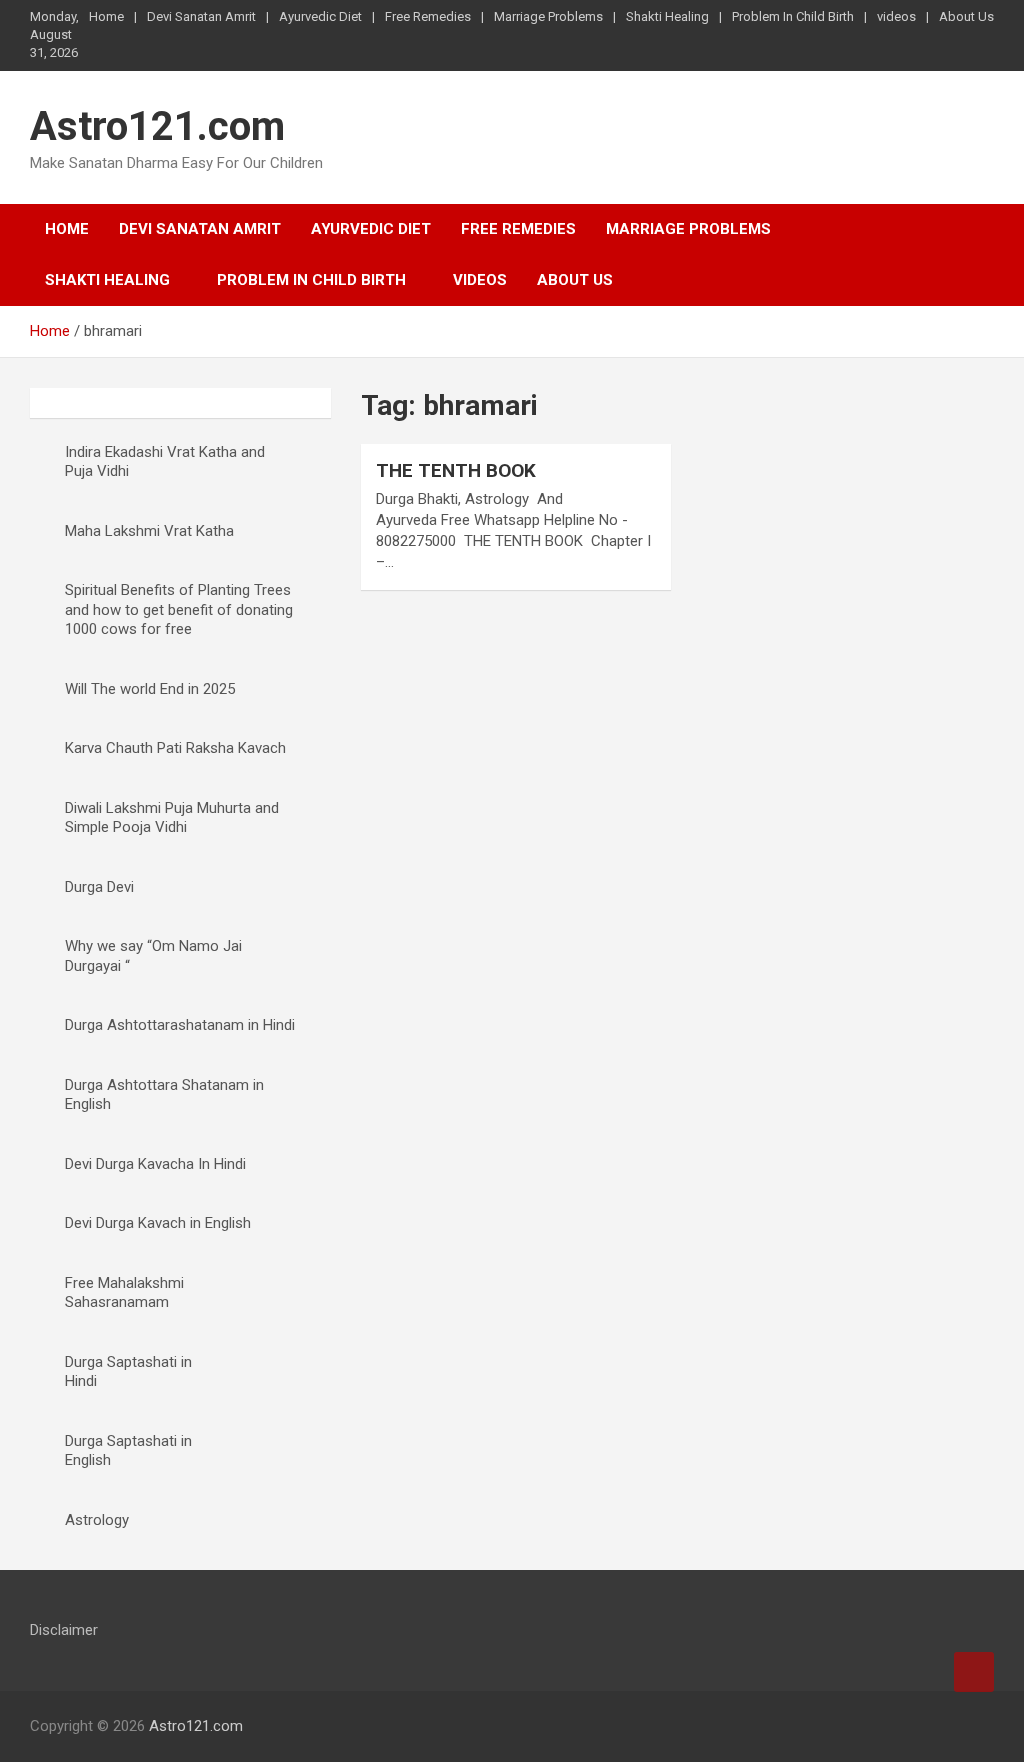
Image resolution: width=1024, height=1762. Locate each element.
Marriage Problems (548, 16)
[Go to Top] (974, 1672)
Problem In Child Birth (793, 16)
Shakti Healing (667, 16)
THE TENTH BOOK (456, 470)
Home (106, 16)
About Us (966, 16)
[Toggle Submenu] (281, 1293)
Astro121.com (157, 126)
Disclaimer (64, 1630)
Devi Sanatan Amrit (201, 16)
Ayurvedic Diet (320, 16)
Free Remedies (428, 16)
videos (896, 16)
